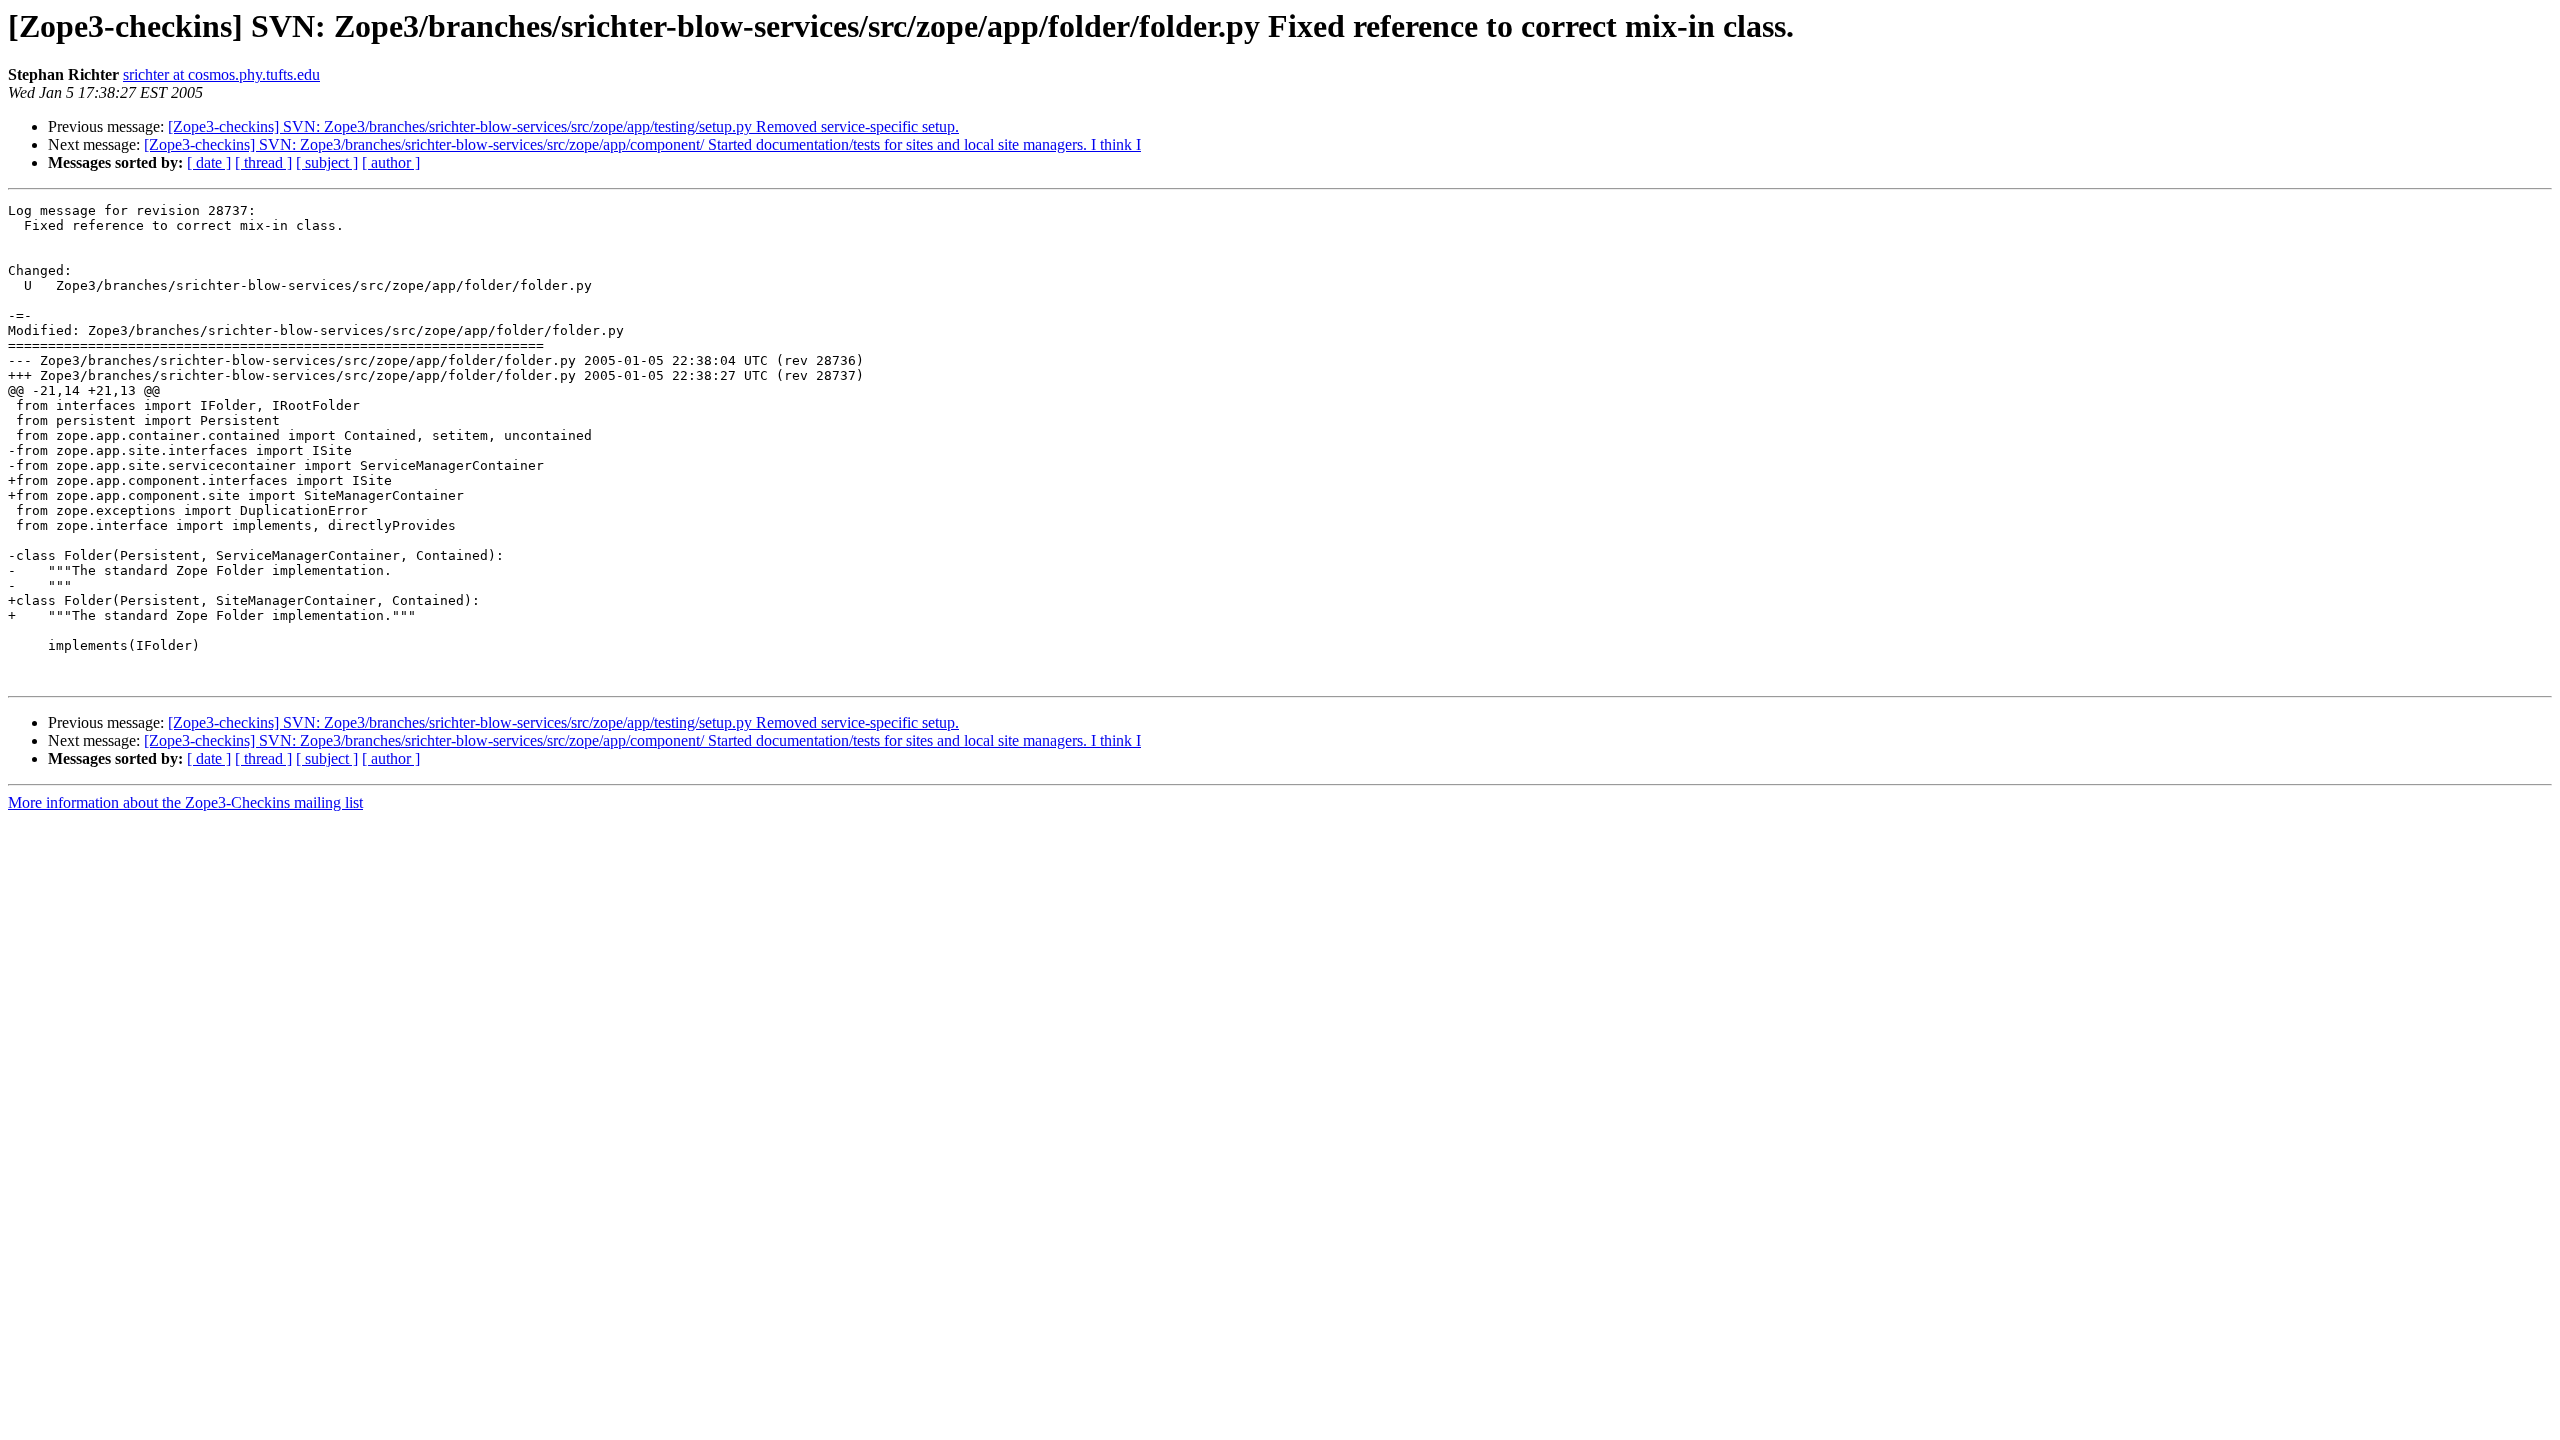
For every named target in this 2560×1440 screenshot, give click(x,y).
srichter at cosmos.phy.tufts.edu (221, 74)
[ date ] (209, 162)
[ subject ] (327, 162)
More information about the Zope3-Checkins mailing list (185, 802)
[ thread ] (263, 162)
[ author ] (391, 162)
